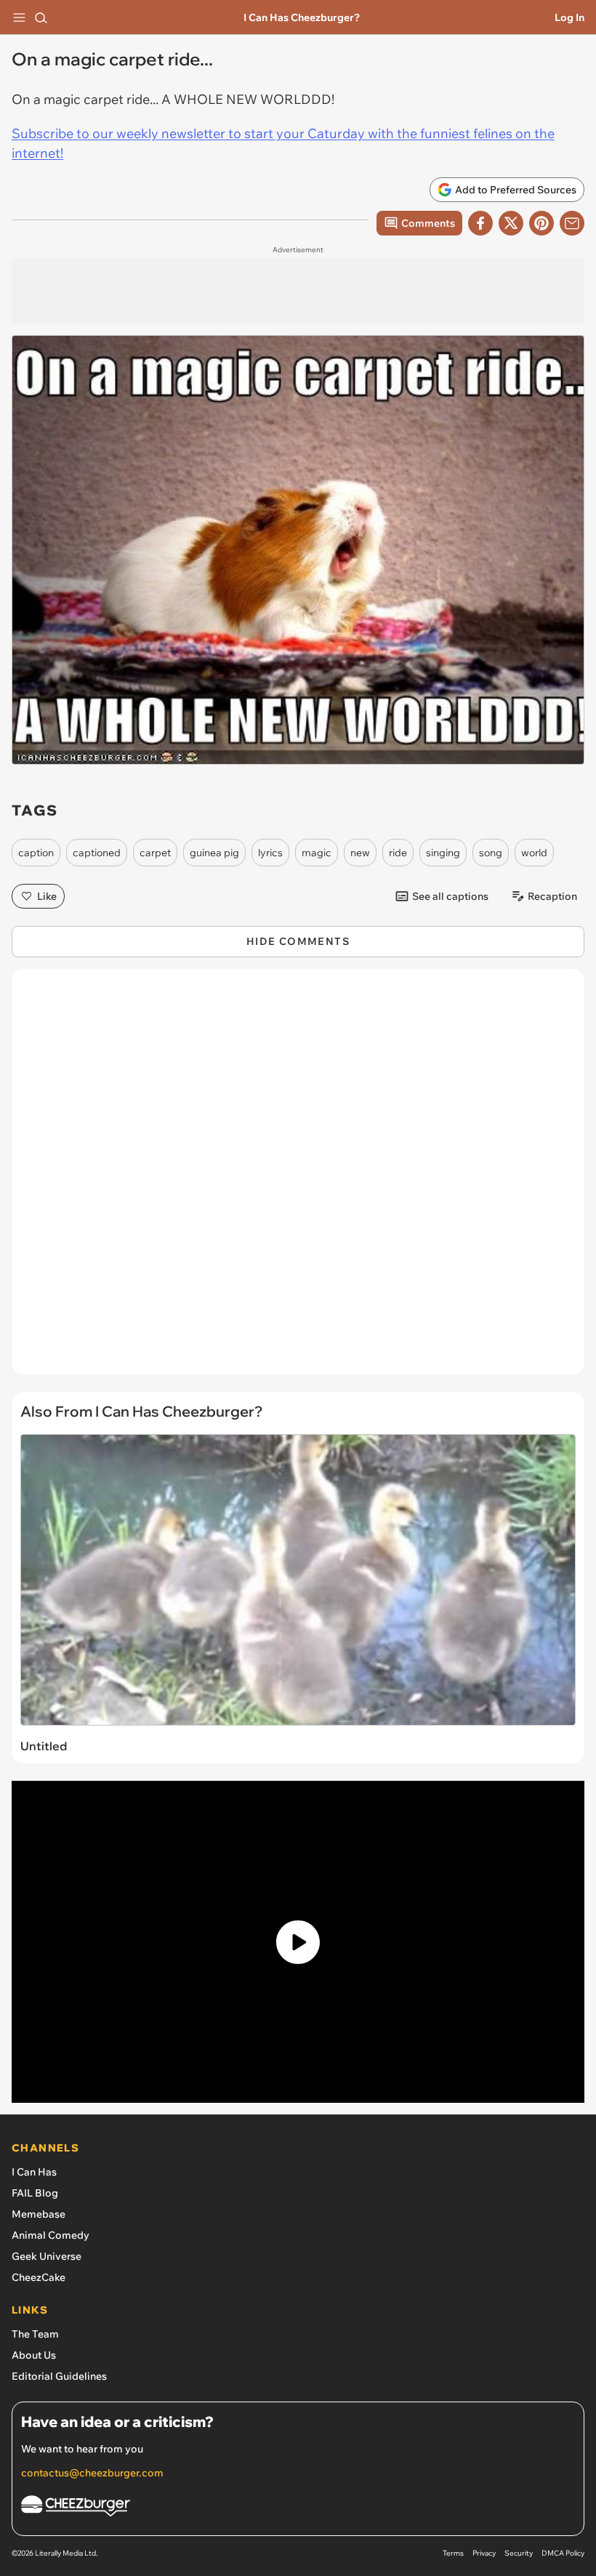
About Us (34, 2355)
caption (36, 853)
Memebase (39, 2214)
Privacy (484, 2553)
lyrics (270, 853)
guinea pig (214, 853)
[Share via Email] (572, 223)
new (360, 853)
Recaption (552, 896)
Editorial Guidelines (59, 2376)
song (491, 853)
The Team (35, 2334)
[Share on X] (511, 223)
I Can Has (34, 2172)
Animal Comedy (51, 2235)
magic (317, 853)
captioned (97, 853)
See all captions (450, 896)
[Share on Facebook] (480, 223)
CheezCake (39, 2277)
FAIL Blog (35, 2193)
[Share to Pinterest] (541, 223)
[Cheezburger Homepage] (298, 2508)
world (534, 853)
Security (519, 2553)
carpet (155, 853)
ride (398, 853)
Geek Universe (47, 2256)
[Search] (41, 17)
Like (47, 896)
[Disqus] (298, 1179)
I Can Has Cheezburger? (302, 17)
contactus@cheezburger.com (92, 2473)
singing (443, 853)
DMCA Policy (563, 2553)
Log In (569, 17)
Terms (453, 2553)
